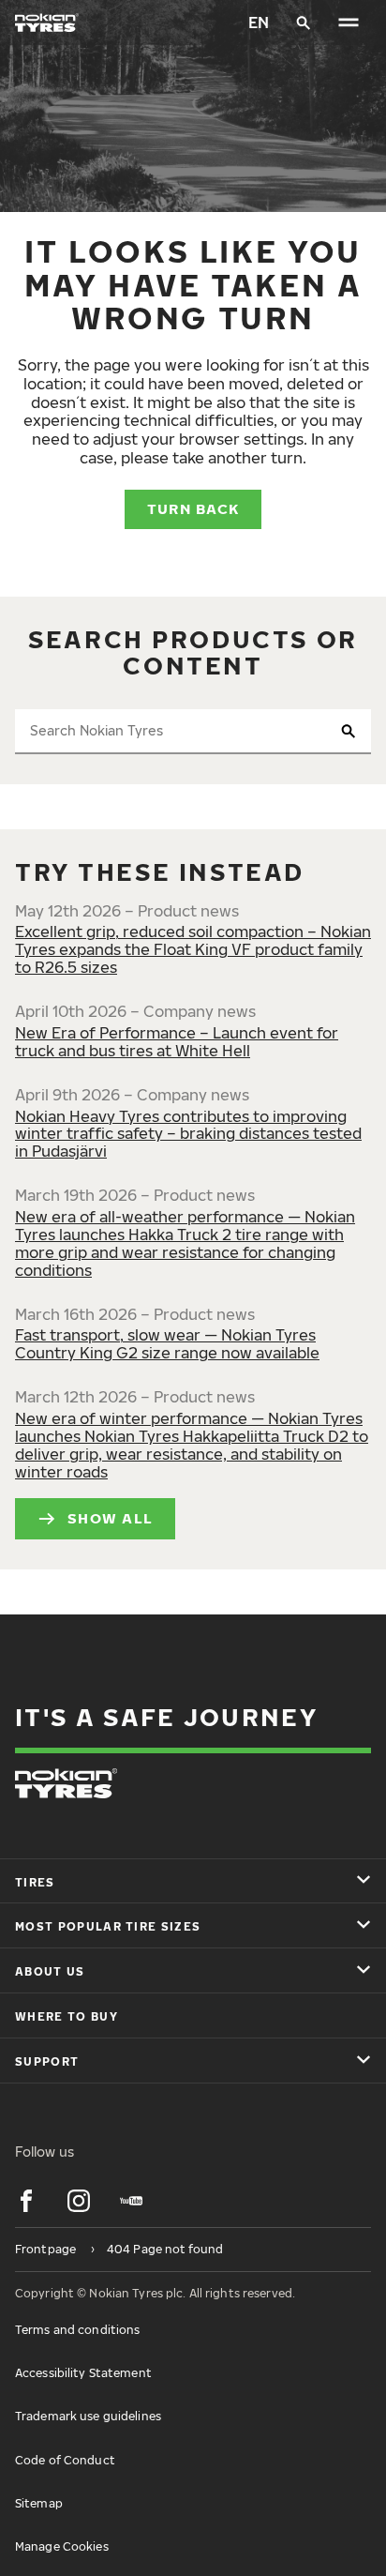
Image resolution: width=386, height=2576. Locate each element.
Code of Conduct (65, 2460)
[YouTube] (131, 2201)
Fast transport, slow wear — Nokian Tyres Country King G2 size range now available (167, 1344)
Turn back (193, 508)
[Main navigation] (349, 23)
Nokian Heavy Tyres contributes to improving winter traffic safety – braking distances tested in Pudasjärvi (188, 1134)
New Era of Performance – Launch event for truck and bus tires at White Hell (177, 1042)
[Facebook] (26, 2201)
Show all (110, 1518)
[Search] (304, 23)
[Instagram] (79, 2201)
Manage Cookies (62, 2546)
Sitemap (39, 2503)
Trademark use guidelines (88, 2416)
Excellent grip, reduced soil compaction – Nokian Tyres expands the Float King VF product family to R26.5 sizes (193, 949)
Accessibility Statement (83, 2373)
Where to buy (67, 2016)
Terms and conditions (77, 2330)
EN (259, 23)
